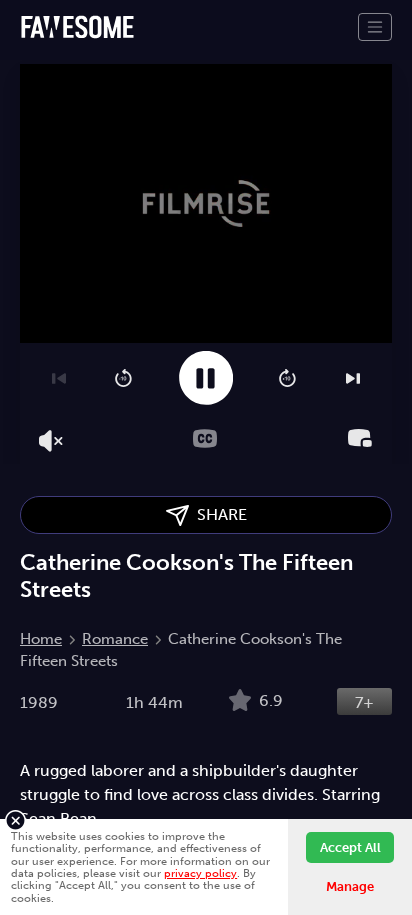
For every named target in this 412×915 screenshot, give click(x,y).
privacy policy (200, 873)
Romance (115, 639)
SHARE (218, 514)
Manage (350, 886)
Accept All (350, 847)
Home (41, 639)
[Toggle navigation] (375, 27)
